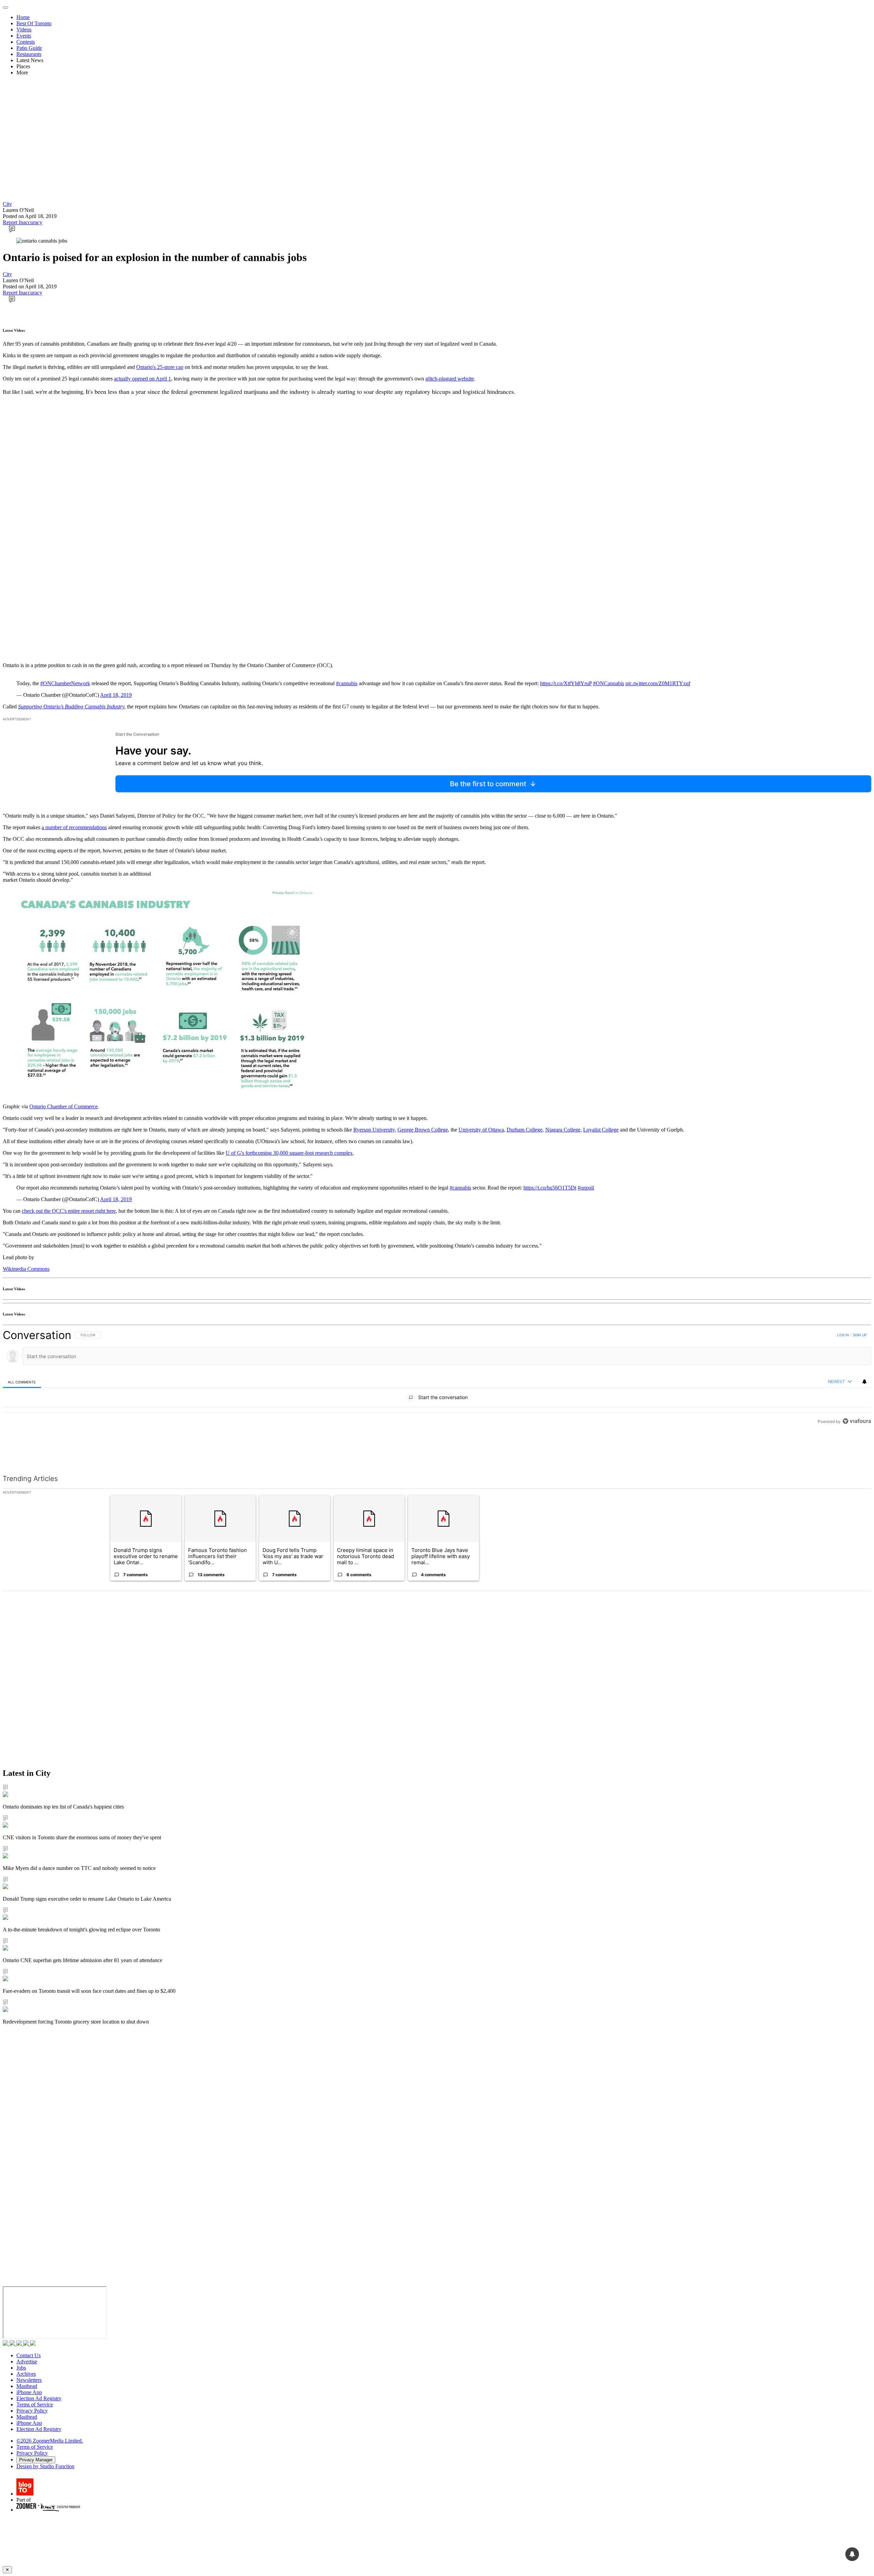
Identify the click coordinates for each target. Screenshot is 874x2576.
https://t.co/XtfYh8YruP (566, 683)
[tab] (22, 1382)
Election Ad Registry (39, 2398)
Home (23, 17)
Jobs (21, 2368)
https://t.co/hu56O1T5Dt (550, 1188)
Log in (843, 1335)
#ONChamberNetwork (65, 683)
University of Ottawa (481, 1130)
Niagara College (563, 1130)
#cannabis (347, 683)
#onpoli (586, 1188)
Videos (24, 30)
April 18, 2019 (116, 695)
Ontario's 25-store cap (160, 367)
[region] (437, 1393)
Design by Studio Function (45, 2466)
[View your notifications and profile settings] (864, 1382)
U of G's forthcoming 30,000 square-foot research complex (289, 1153)
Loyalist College (601, 1130)
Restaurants (29, 54)
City (7, 204)
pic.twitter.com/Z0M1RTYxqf (658, 683)
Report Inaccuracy (23, 222)
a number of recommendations (74, 827)
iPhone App (29, 2392)
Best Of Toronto (34, 23)
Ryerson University (374, 1130)
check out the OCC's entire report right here (69, 1211)
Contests (26, 42)
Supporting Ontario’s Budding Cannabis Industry (71, 707)
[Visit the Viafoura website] (857, 1452)
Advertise (27, 2362)
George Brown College (423, 1130)
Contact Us (29, 2355)
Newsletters (29, 2380)
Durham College (525, 1130)
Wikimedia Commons (26, 1269)
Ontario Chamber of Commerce (64, 1106)
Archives (26, 2374)
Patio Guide (29, 48)
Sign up (860, 1335)
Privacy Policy (32, 2411)
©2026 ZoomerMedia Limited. (50, 2441)
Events (24, 36)
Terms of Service (35, 2405)
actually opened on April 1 (143, 379)
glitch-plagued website (450, 379)
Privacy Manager (36, 2460)
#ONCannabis (609, 683)
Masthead (27, 2386)
